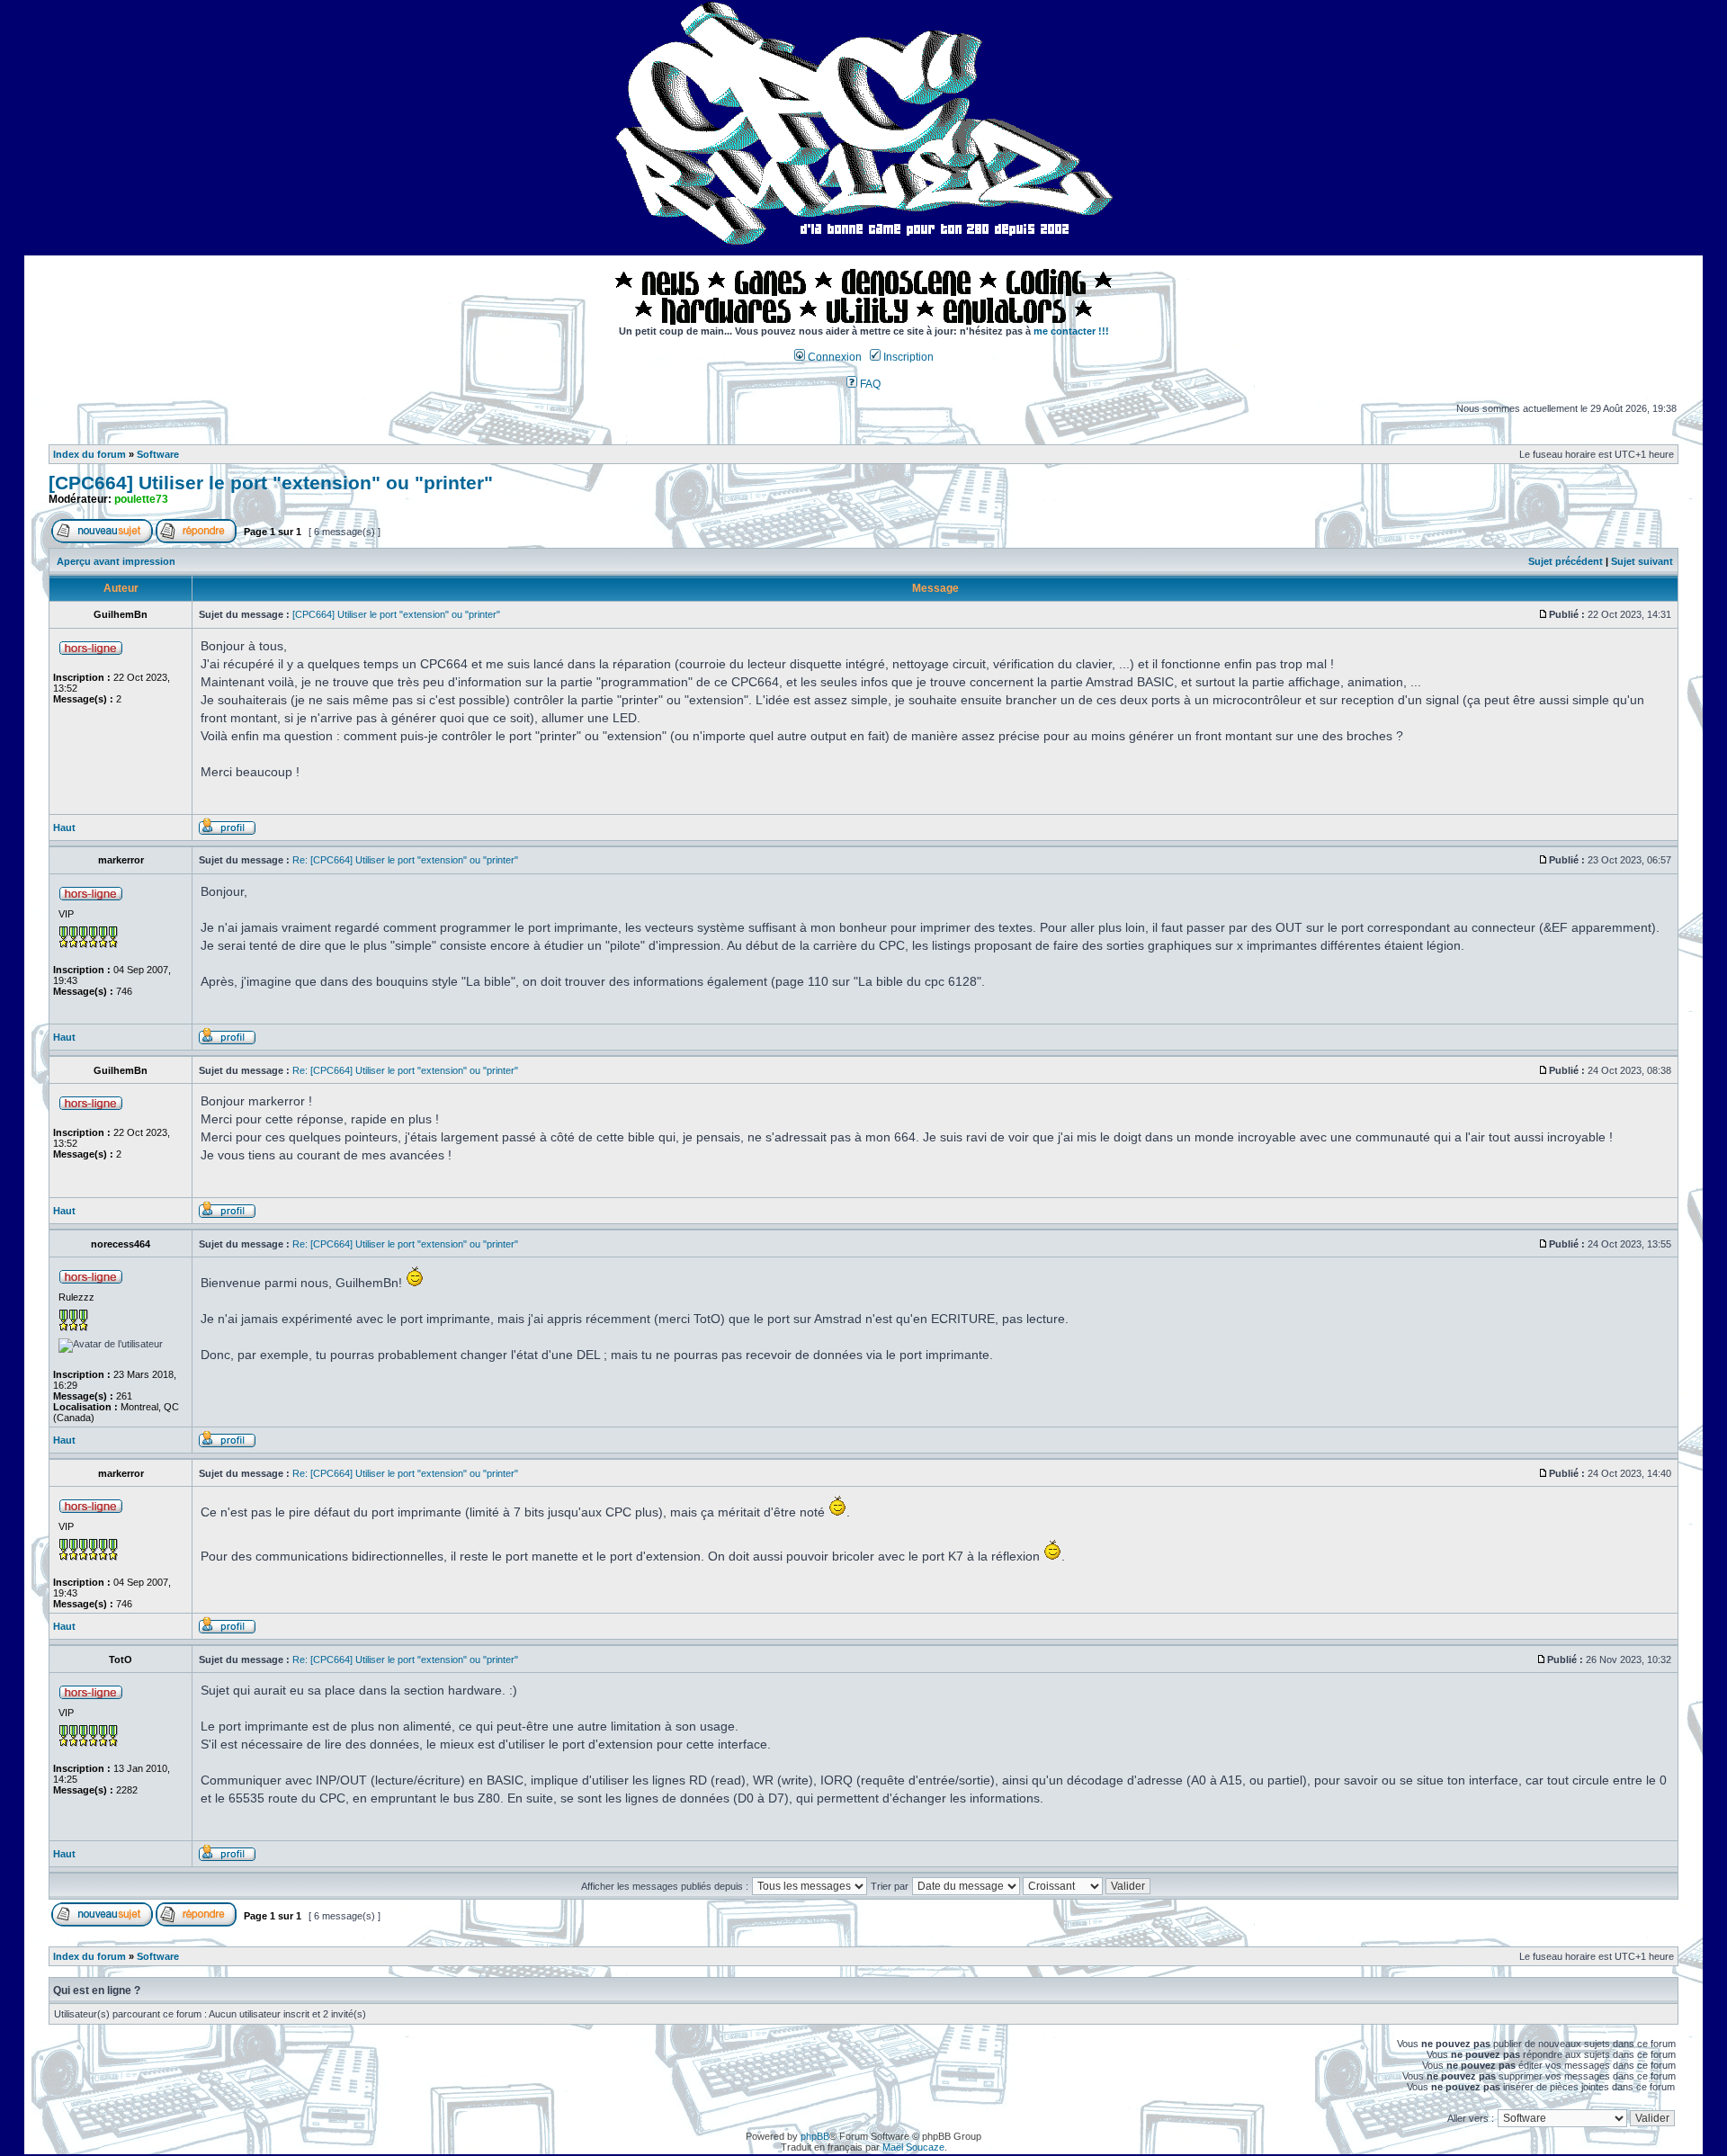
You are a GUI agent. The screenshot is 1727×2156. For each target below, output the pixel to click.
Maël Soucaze (913, 2147)
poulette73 (141, 499)
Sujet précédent (1566, 561)
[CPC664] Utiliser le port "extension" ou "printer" (271, 483)
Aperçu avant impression (116, 561)
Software (158, 454)
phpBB (815, 2136)
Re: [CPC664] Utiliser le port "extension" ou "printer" (405, 860)
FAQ (869, 384)
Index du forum (89, 454)
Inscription (907, 357)
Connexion (833, 357)
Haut (64, 828)
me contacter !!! (1071, 331)
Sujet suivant (1642, 561)
